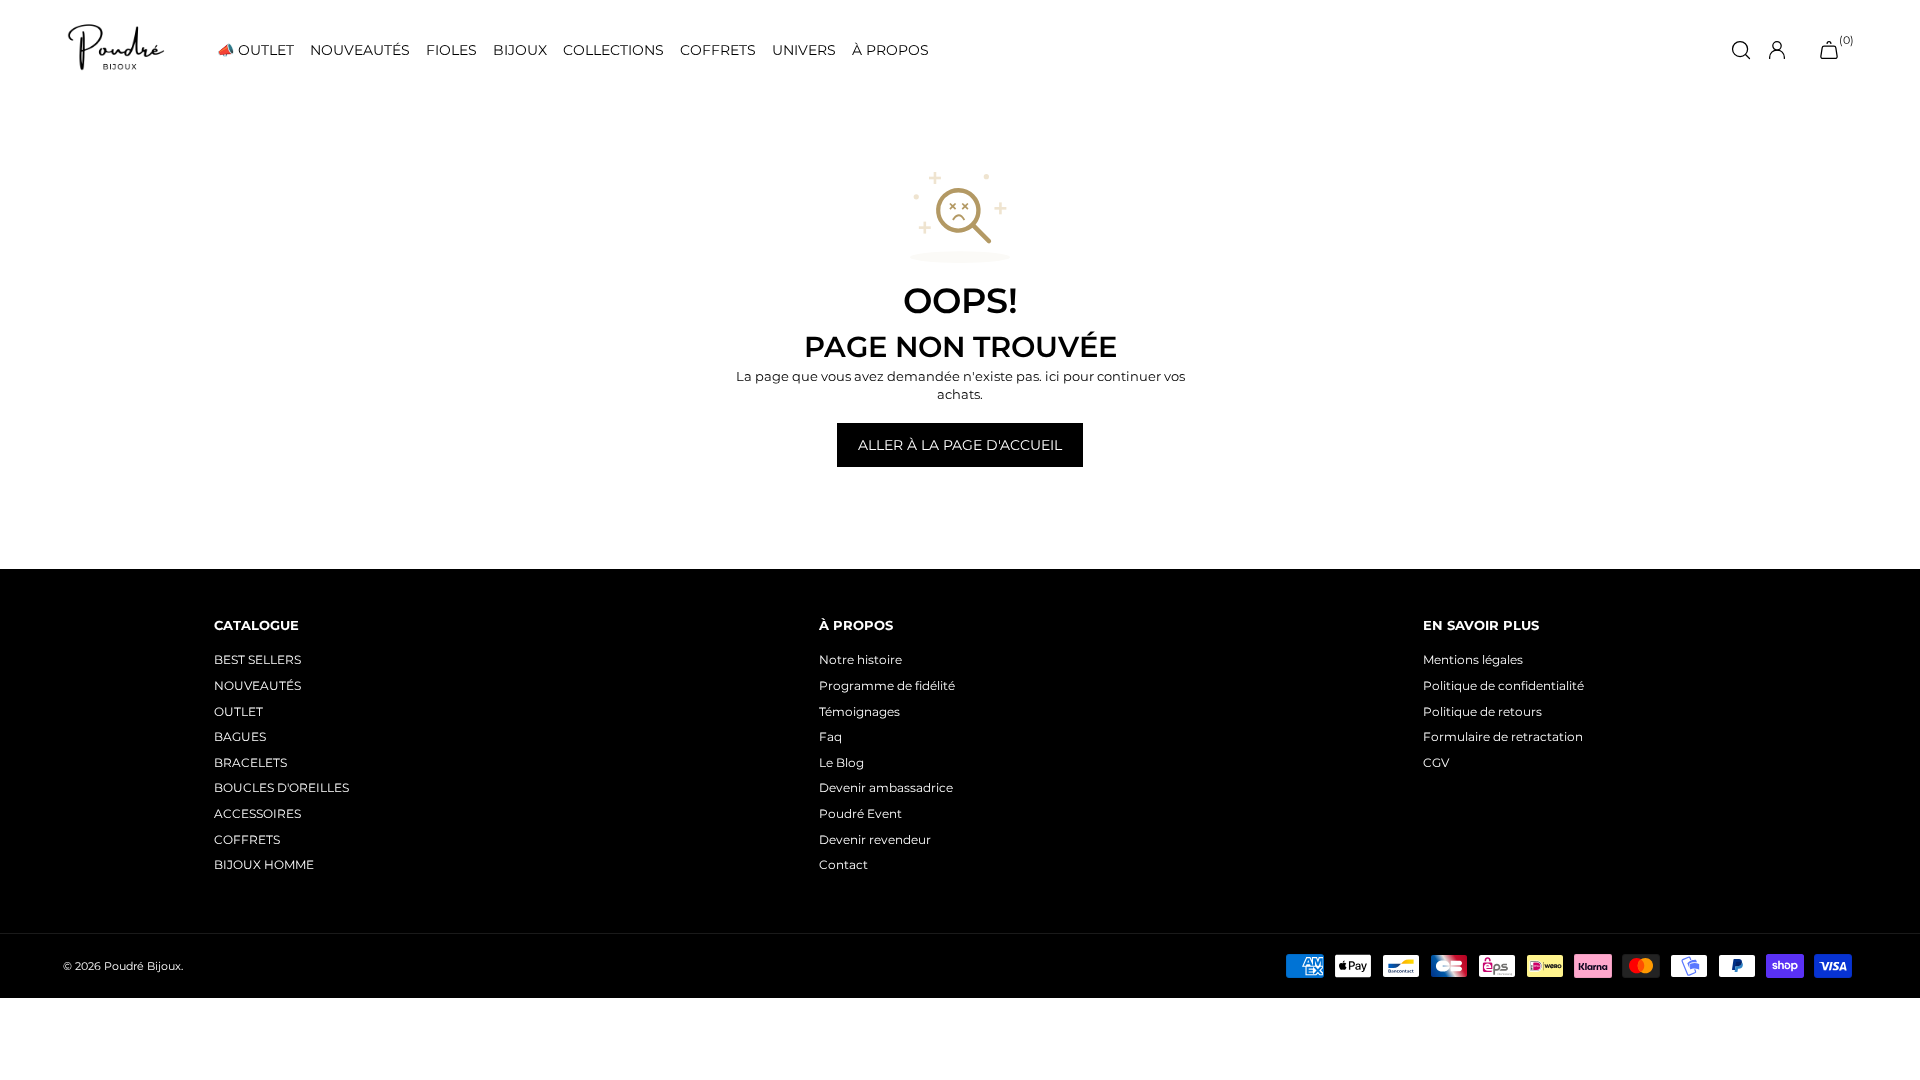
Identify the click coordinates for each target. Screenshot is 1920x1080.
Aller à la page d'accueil (960, 445)
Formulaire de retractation (1503, 736)
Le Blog (841, 762)
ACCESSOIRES (257, 813)
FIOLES (451, 50)
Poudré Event (860, 813)
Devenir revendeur (875, 839)
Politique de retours (1482, 711)
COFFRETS (718, 50)
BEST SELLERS (257, 659)
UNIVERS (804, 50)
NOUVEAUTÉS (360, 50)
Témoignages (859, 711)
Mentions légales (1473, 659)
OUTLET (238, 711)
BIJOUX (520, 50)
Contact (843, 864)
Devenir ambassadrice (886, 787)
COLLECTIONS (613, 50)
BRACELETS (250, 762)
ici (1052, 376)
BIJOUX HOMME (264, 864)
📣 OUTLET (255, 50)
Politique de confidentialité (1503, 685)
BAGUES (240, 736)
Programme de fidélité (887, 685)
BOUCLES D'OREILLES (281, 787)
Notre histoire (860, 659)
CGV (1436, 762)
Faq (830, 736)
